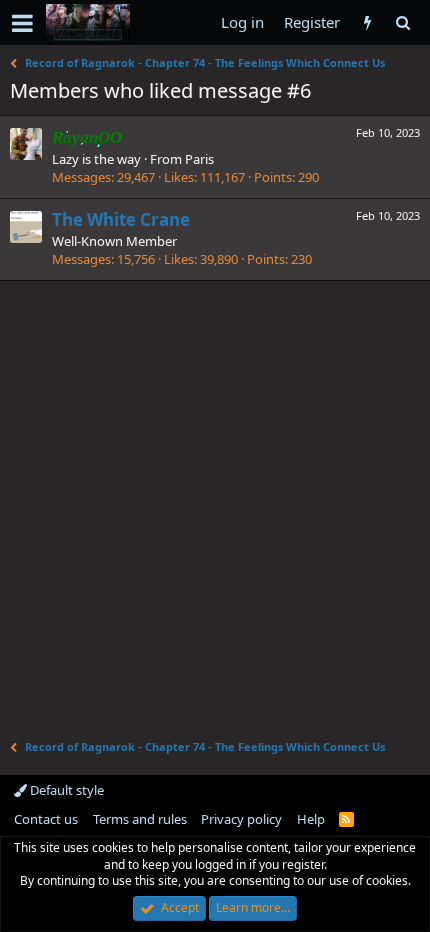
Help (311, 819)
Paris (199, 159)
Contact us (46, 819)
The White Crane (121, 219)
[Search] (402, 22)
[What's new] (367, 22)
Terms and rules (140, 819)
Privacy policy (241, 819)
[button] (22, 23)
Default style (65, 790)
